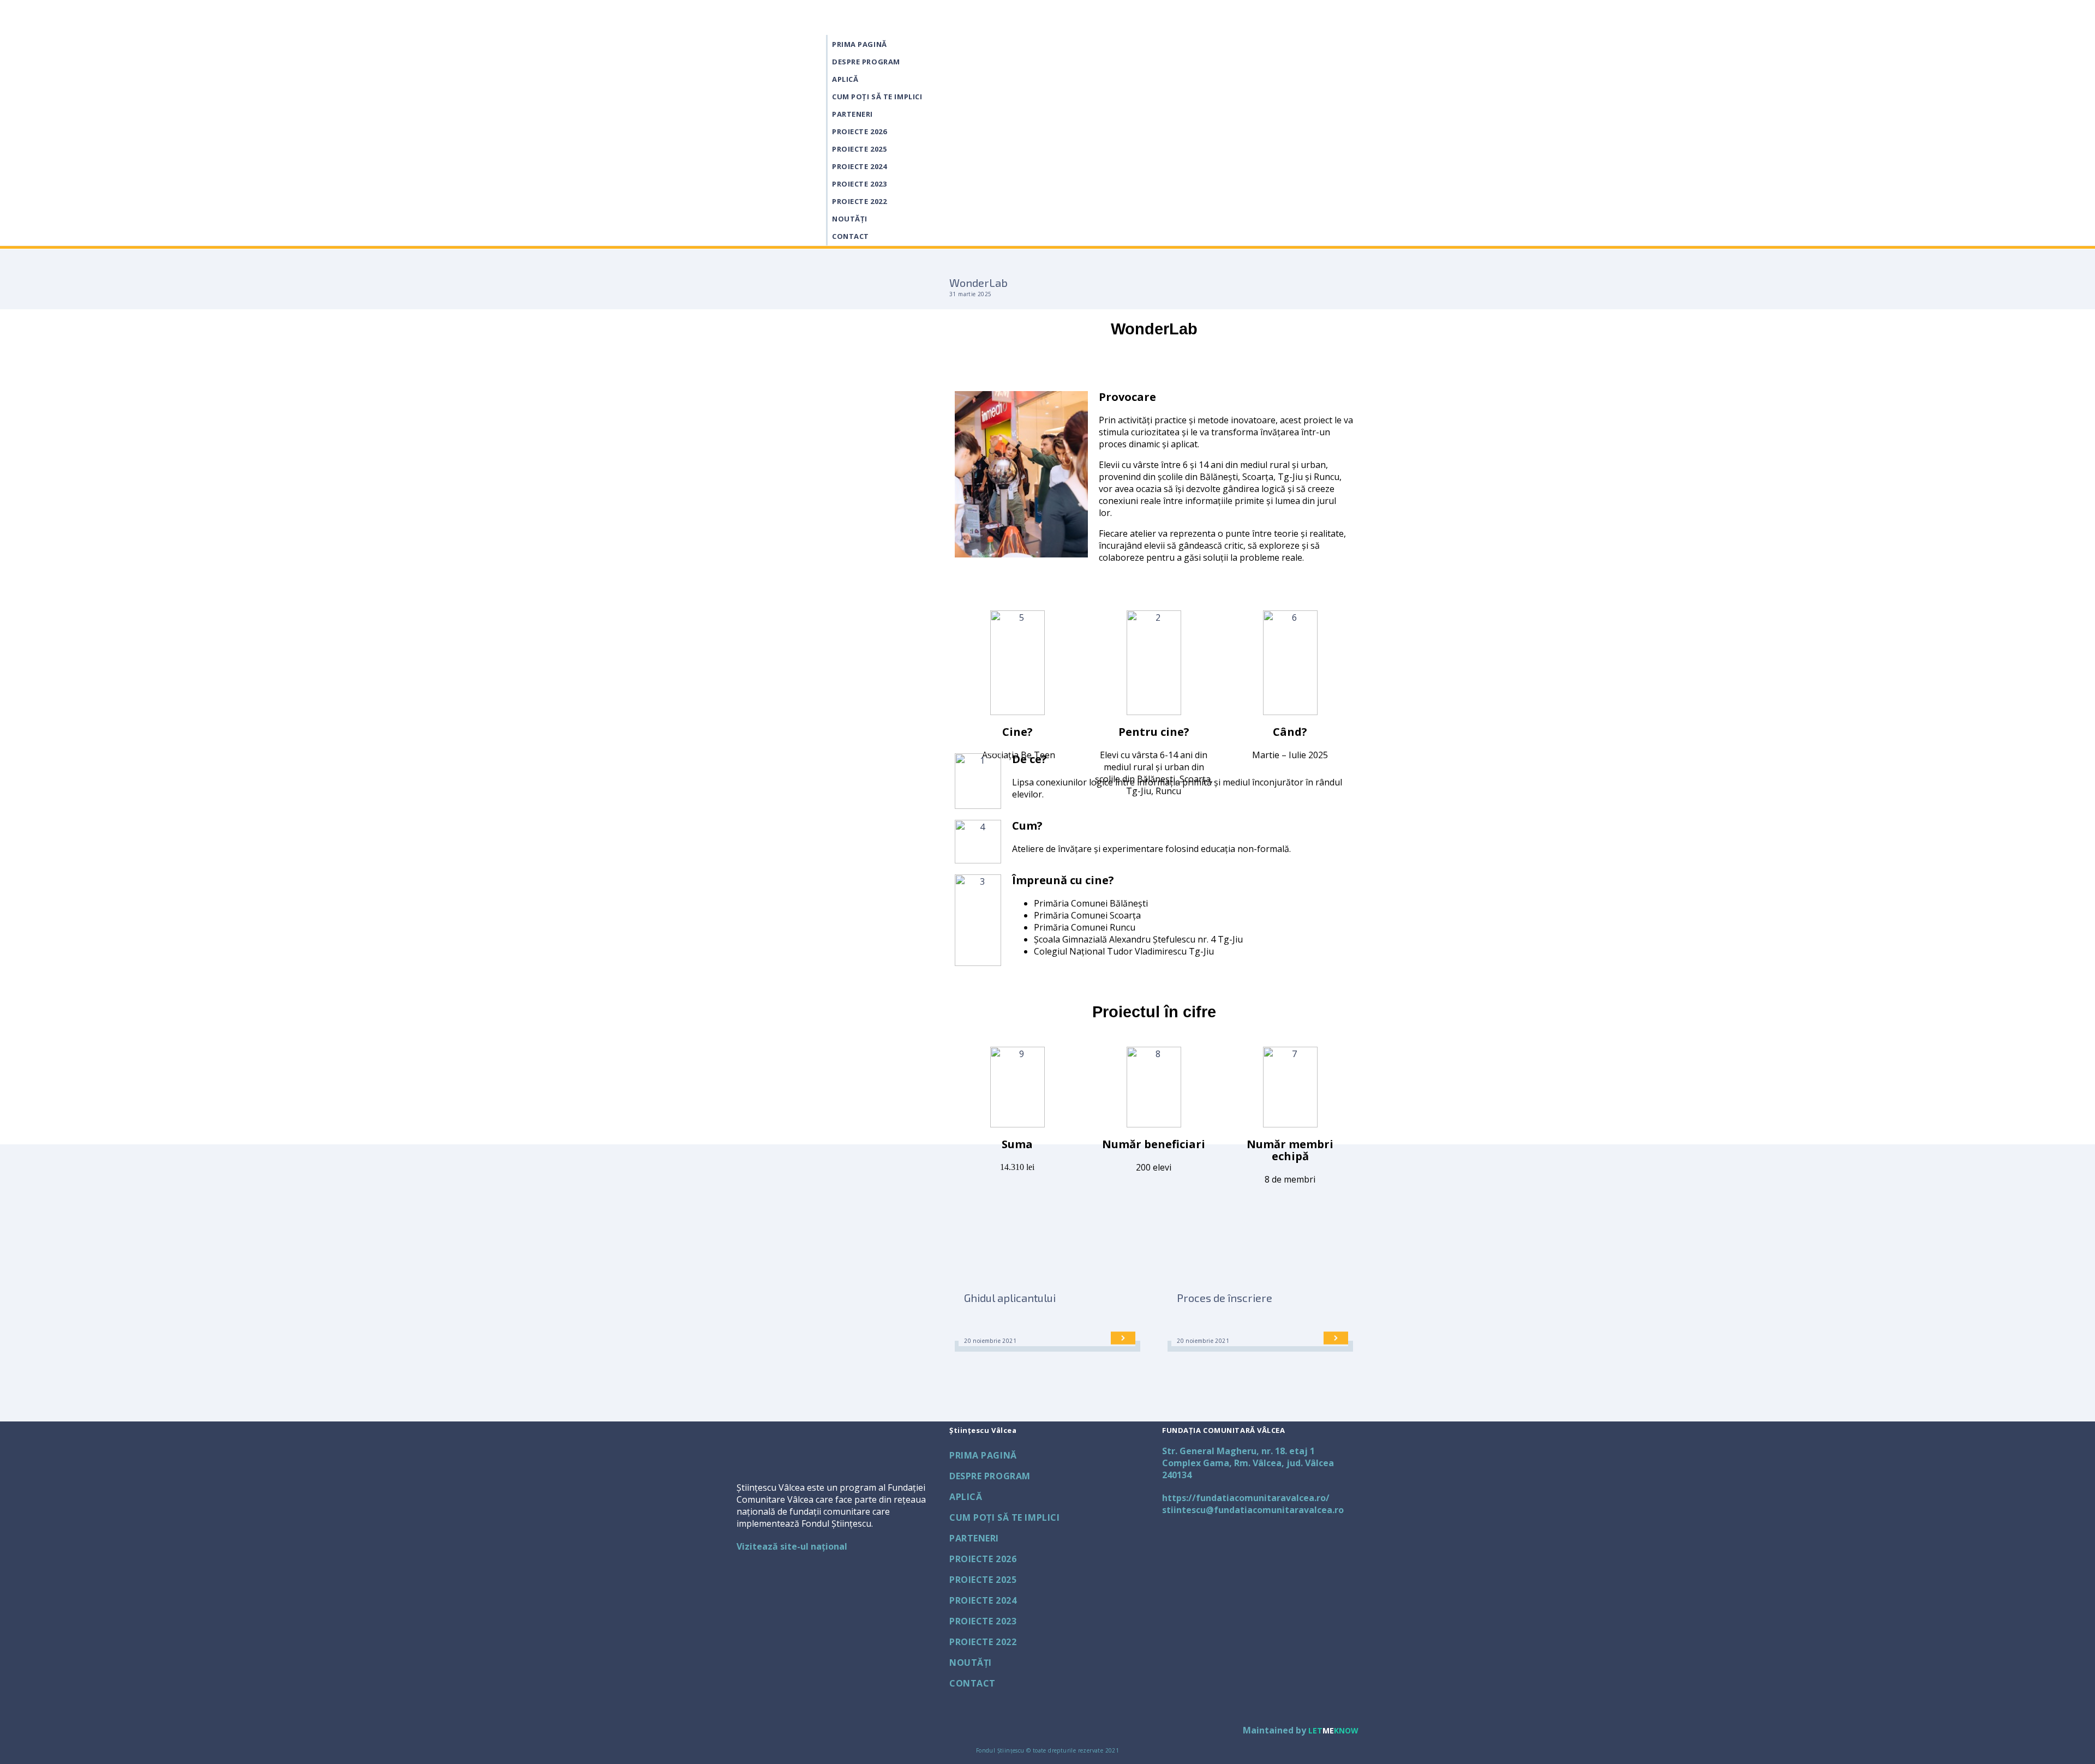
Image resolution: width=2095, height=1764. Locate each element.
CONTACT (851, 236)
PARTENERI (852, 114)
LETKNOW (1333, 1730)
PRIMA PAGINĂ (860, 44)
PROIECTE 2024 (859, 166)
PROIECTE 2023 (859, 184)
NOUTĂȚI (850, 219)
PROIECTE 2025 (859, 149)
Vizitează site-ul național (792, 1546)
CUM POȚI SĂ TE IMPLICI (877, 97)
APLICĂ (845, 79)
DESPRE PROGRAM (866, 62)
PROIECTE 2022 (859, 201)
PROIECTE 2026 (859, 131)
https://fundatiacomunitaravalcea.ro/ (1246, 1498)
